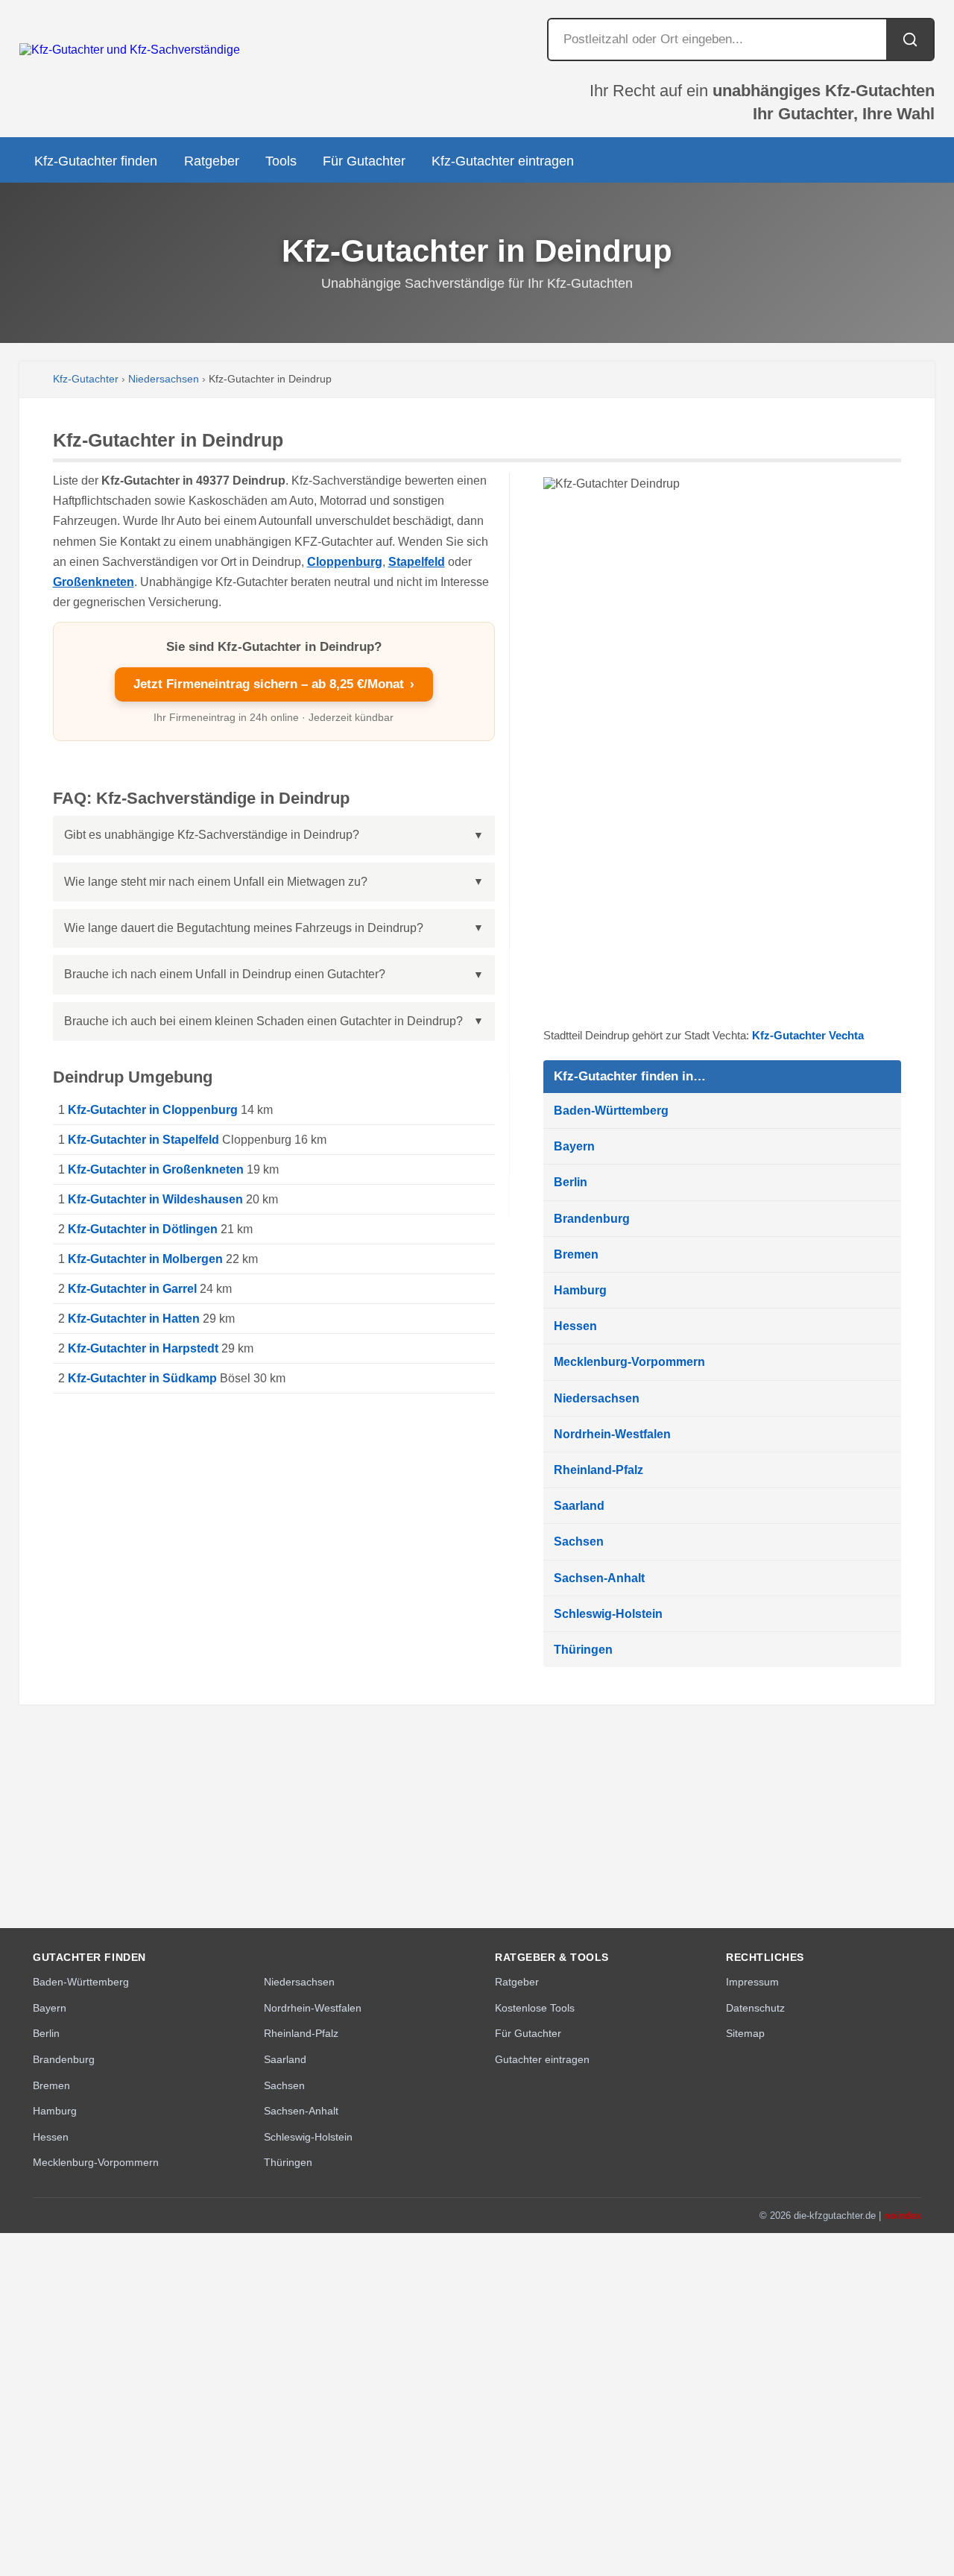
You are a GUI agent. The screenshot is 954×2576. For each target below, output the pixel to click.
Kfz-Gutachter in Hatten (134, 1319)
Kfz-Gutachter (86, 379)
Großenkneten (94, 582)
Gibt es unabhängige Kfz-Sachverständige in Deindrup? (212, 835)
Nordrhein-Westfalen (612, 1434)
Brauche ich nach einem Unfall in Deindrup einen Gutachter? (225, 974)
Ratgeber (212, 161)
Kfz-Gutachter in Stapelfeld (143, 1140)
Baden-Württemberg (611, 1111)
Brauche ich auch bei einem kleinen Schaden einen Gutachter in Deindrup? (263, 1021)
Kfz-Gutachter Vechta (808, 1035)
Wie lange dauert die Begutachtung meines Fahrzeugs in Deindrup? (244, 928)
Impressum (752, 1982)
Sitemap (745, 2033)
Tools (281, 161)
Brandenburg (592, 1219)
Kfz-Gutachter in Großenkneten (156, 1169)
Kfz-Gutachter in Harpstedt (143, 1348)
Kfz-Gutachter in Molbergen (145, 1259)
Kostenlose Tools (535, 2008)
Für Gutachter (364, 161)
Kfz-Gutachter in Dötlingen (143, 1229)
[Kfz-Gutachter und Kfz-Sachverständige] (130, 50)
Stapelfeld (417, 562)
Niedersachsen (164, 379)
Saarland (579, 1506)
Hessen (575, 1326)
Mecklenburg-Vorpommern (629, 1362)
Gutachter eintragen (542, 2059)
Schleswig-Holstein (608, 1614)
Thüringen (583, 1650)
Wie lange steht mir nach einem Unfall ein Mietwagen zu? (216, 882)
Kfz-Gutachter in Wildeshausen (155, 1199)
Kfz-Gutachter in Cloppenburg (153, 1110)
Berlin (571, 1182)
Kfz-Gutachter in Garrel (132, 1289)
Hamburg (580, 1290)
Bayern (574, 1146)
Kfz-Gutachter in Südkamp (142, 1378)
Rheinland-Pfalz (598, 1470)
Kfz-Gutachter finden (96, 161)
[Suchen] (910, 40)
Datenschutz (755, 2008)
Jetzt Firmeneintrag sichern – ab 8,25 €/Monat (274, 684)
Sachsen (579, 1541)
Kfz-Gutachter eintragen (503, 161)
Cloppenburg (345, 562)
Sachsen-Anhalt (599, 1578)
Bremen (576, 1254)
